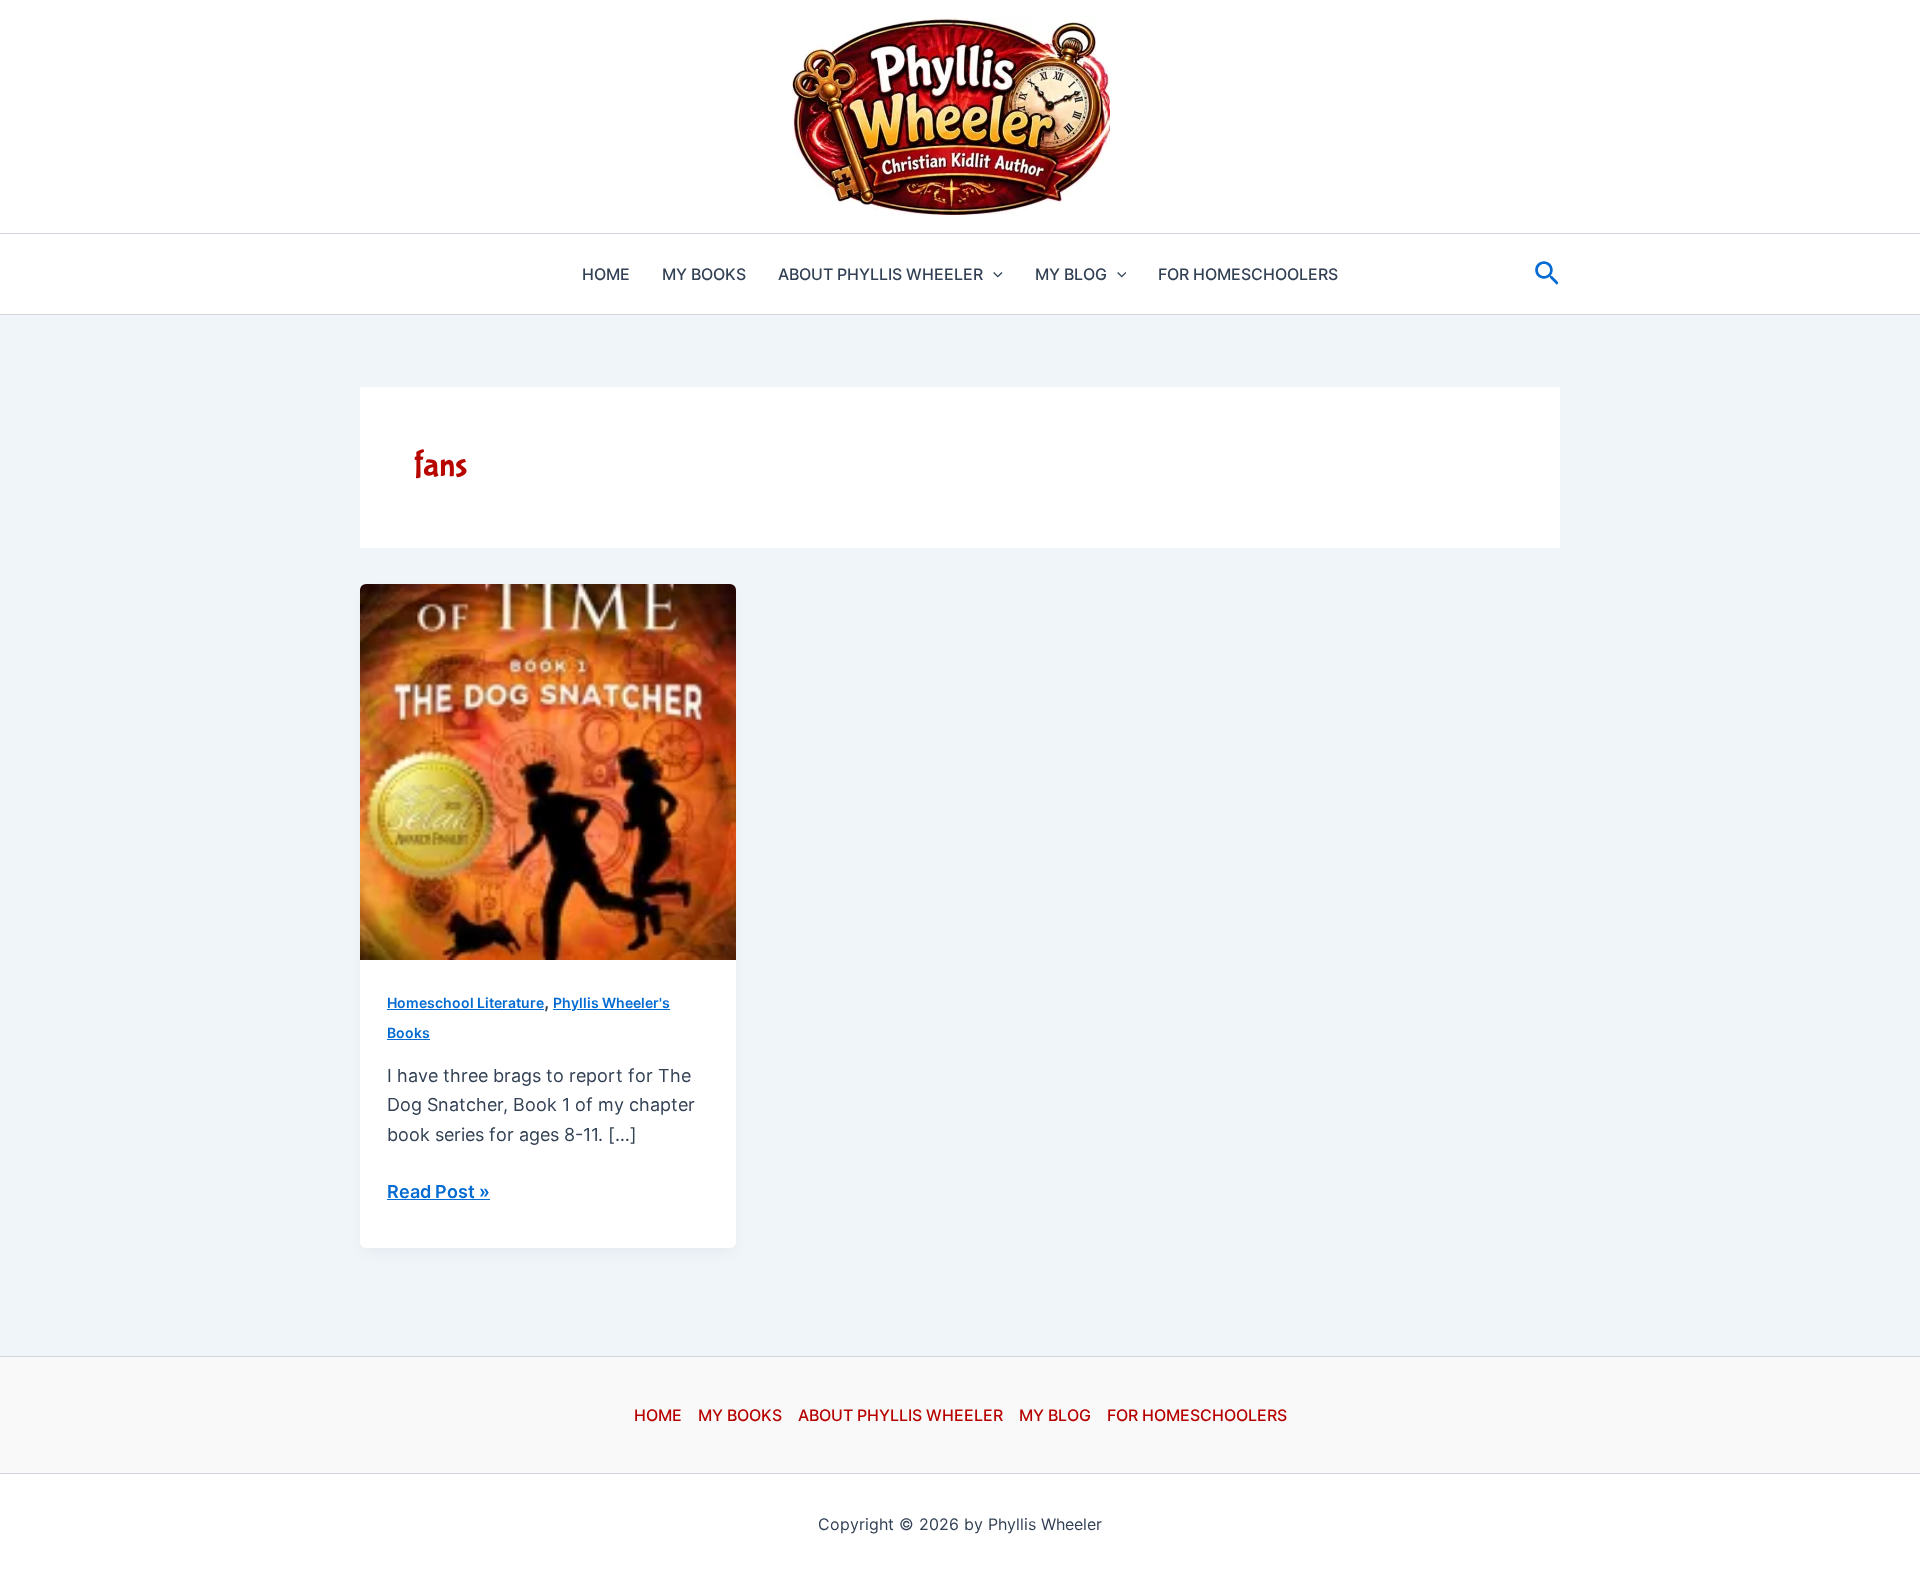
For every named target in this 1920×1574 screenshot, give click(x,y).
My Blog (1071, 274)
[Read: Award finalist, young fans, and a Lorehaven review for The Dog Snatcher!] (548, 770)
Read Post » (438, 1193)
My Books (704, 274)
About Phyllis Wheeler (880, 274)
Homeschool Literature (465, 1002)
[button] (993, 274)
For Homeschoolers (1248, 274)
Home (606, 274)
